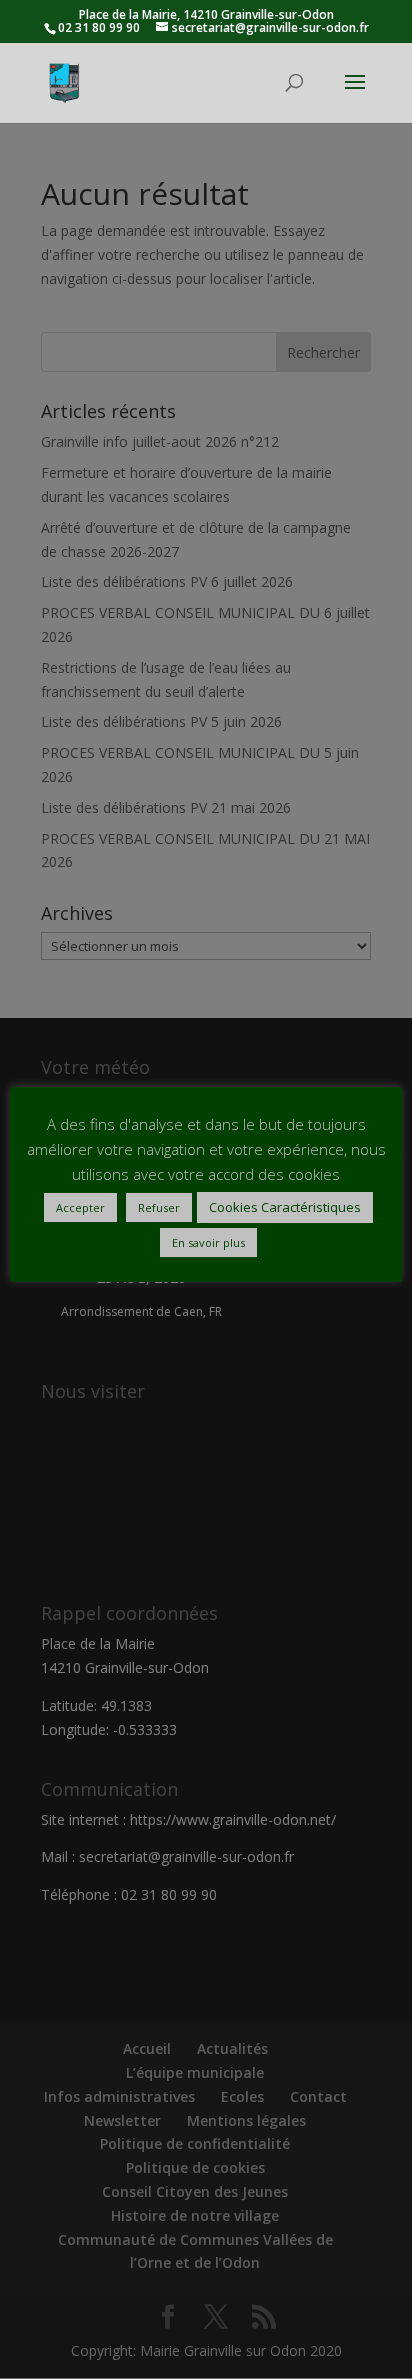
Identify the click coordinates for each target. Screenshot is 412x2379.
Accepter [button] (80, 1207)
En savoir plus (208, 1242)
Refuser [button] (159, 1207)
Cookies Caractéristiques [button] (285, 1207)
